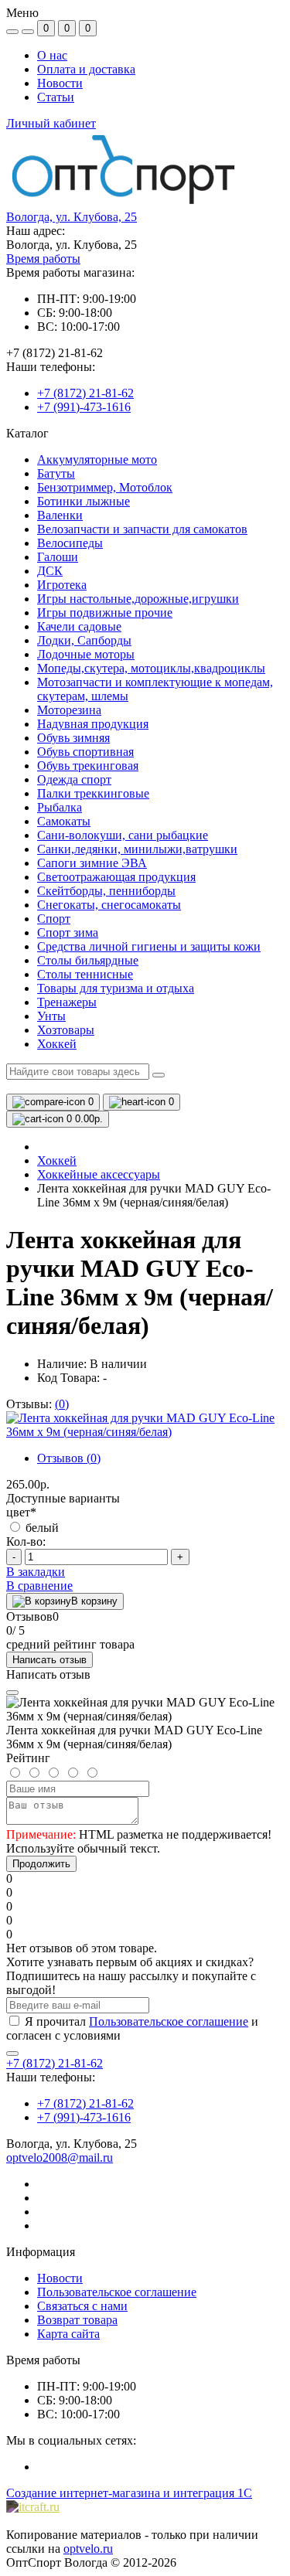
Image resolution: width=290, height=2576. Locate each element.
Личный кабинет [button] (51, 123)
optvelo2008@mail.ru (60, 2157)
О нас (52, 55)
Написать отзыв (49, 1660)
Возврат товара (77, 2320)
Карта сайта (68, 2334)
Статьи (56, 97)
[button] (72, 217)
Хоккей (57, 1160)
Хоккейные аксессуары (99, 1174)
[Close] (12, 1693)
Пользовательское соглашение (169, 2021)
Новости (60, 83)
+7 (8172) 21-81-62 (85, 393)
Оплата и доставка (86, 69)
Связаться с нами (82, 2306)
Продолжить (41, 1864)
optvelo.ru (88, 2549)
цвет (21, 1512)
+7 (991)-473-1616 (84, 407)
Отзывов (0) (69, 1458)
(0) (62, 1404)
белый (41, 1528)
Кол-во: (26, 1542)
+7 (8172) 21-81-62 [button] (55, 2063)
